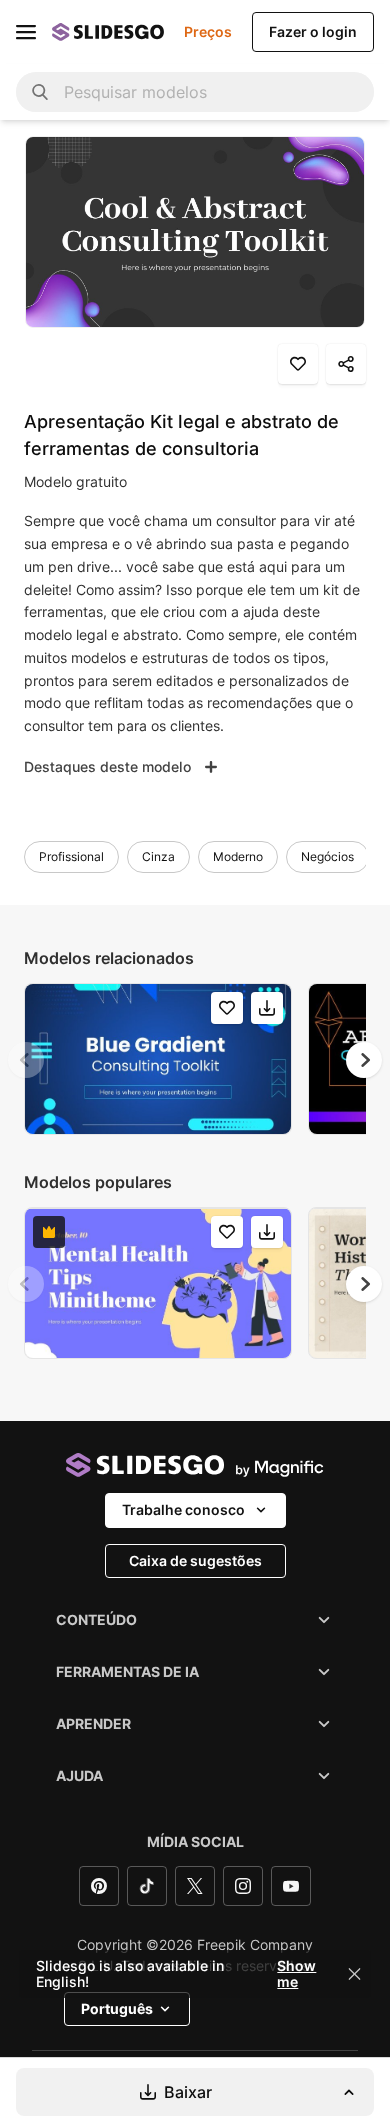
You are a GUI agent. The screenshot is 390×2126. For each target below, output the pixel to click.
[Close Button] (355, 1974)
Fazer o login (313, 31)
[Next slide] (364, 1060)
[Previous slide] (26, 1060)
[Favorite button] (298, 364)
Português (117, 2008)
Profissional (71, 856)
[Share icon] (346, 364)
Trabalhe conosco (183, 1509)
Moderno (238, 856)
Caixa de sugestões (195, 1560)
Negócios (327, 856)
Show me (296, 1974)
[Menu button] (26, 32)
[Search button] (40, 92)
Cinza (158, 856)
